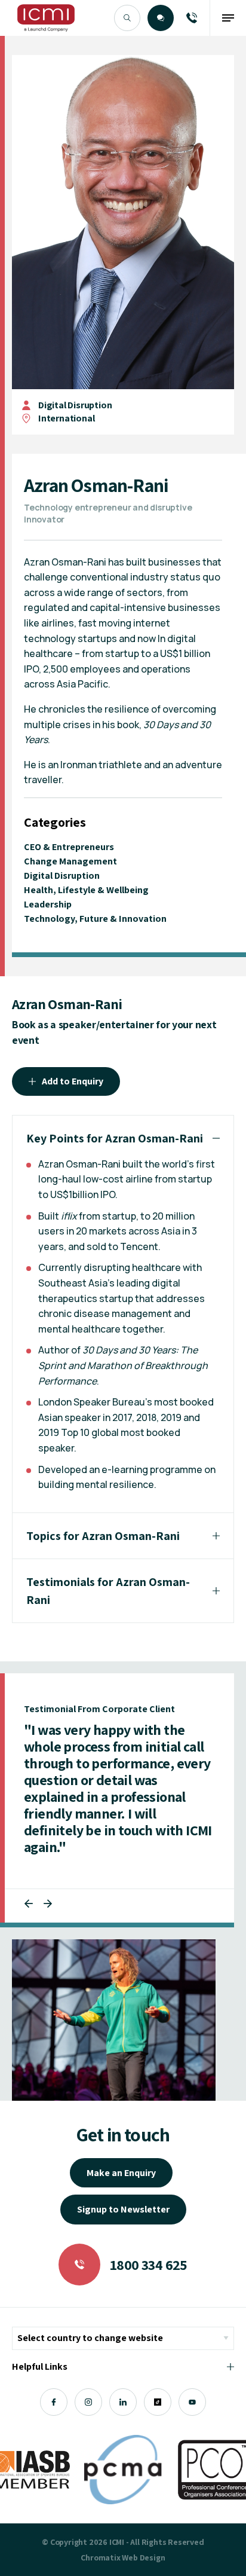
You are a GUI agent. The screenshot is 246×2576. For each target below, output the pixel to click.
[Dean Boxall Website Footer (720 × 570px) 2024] (114, 2020)
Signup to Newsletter (123, 2209)
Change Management (70, 861)
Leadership (48, 904)
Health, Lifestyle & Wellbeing (86, 890)
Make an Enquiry (121, 2173)
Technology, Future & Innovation (95, 919)
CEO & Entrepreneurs (69, 847)
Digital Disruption (75, 405)
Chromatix (100, 2557)
